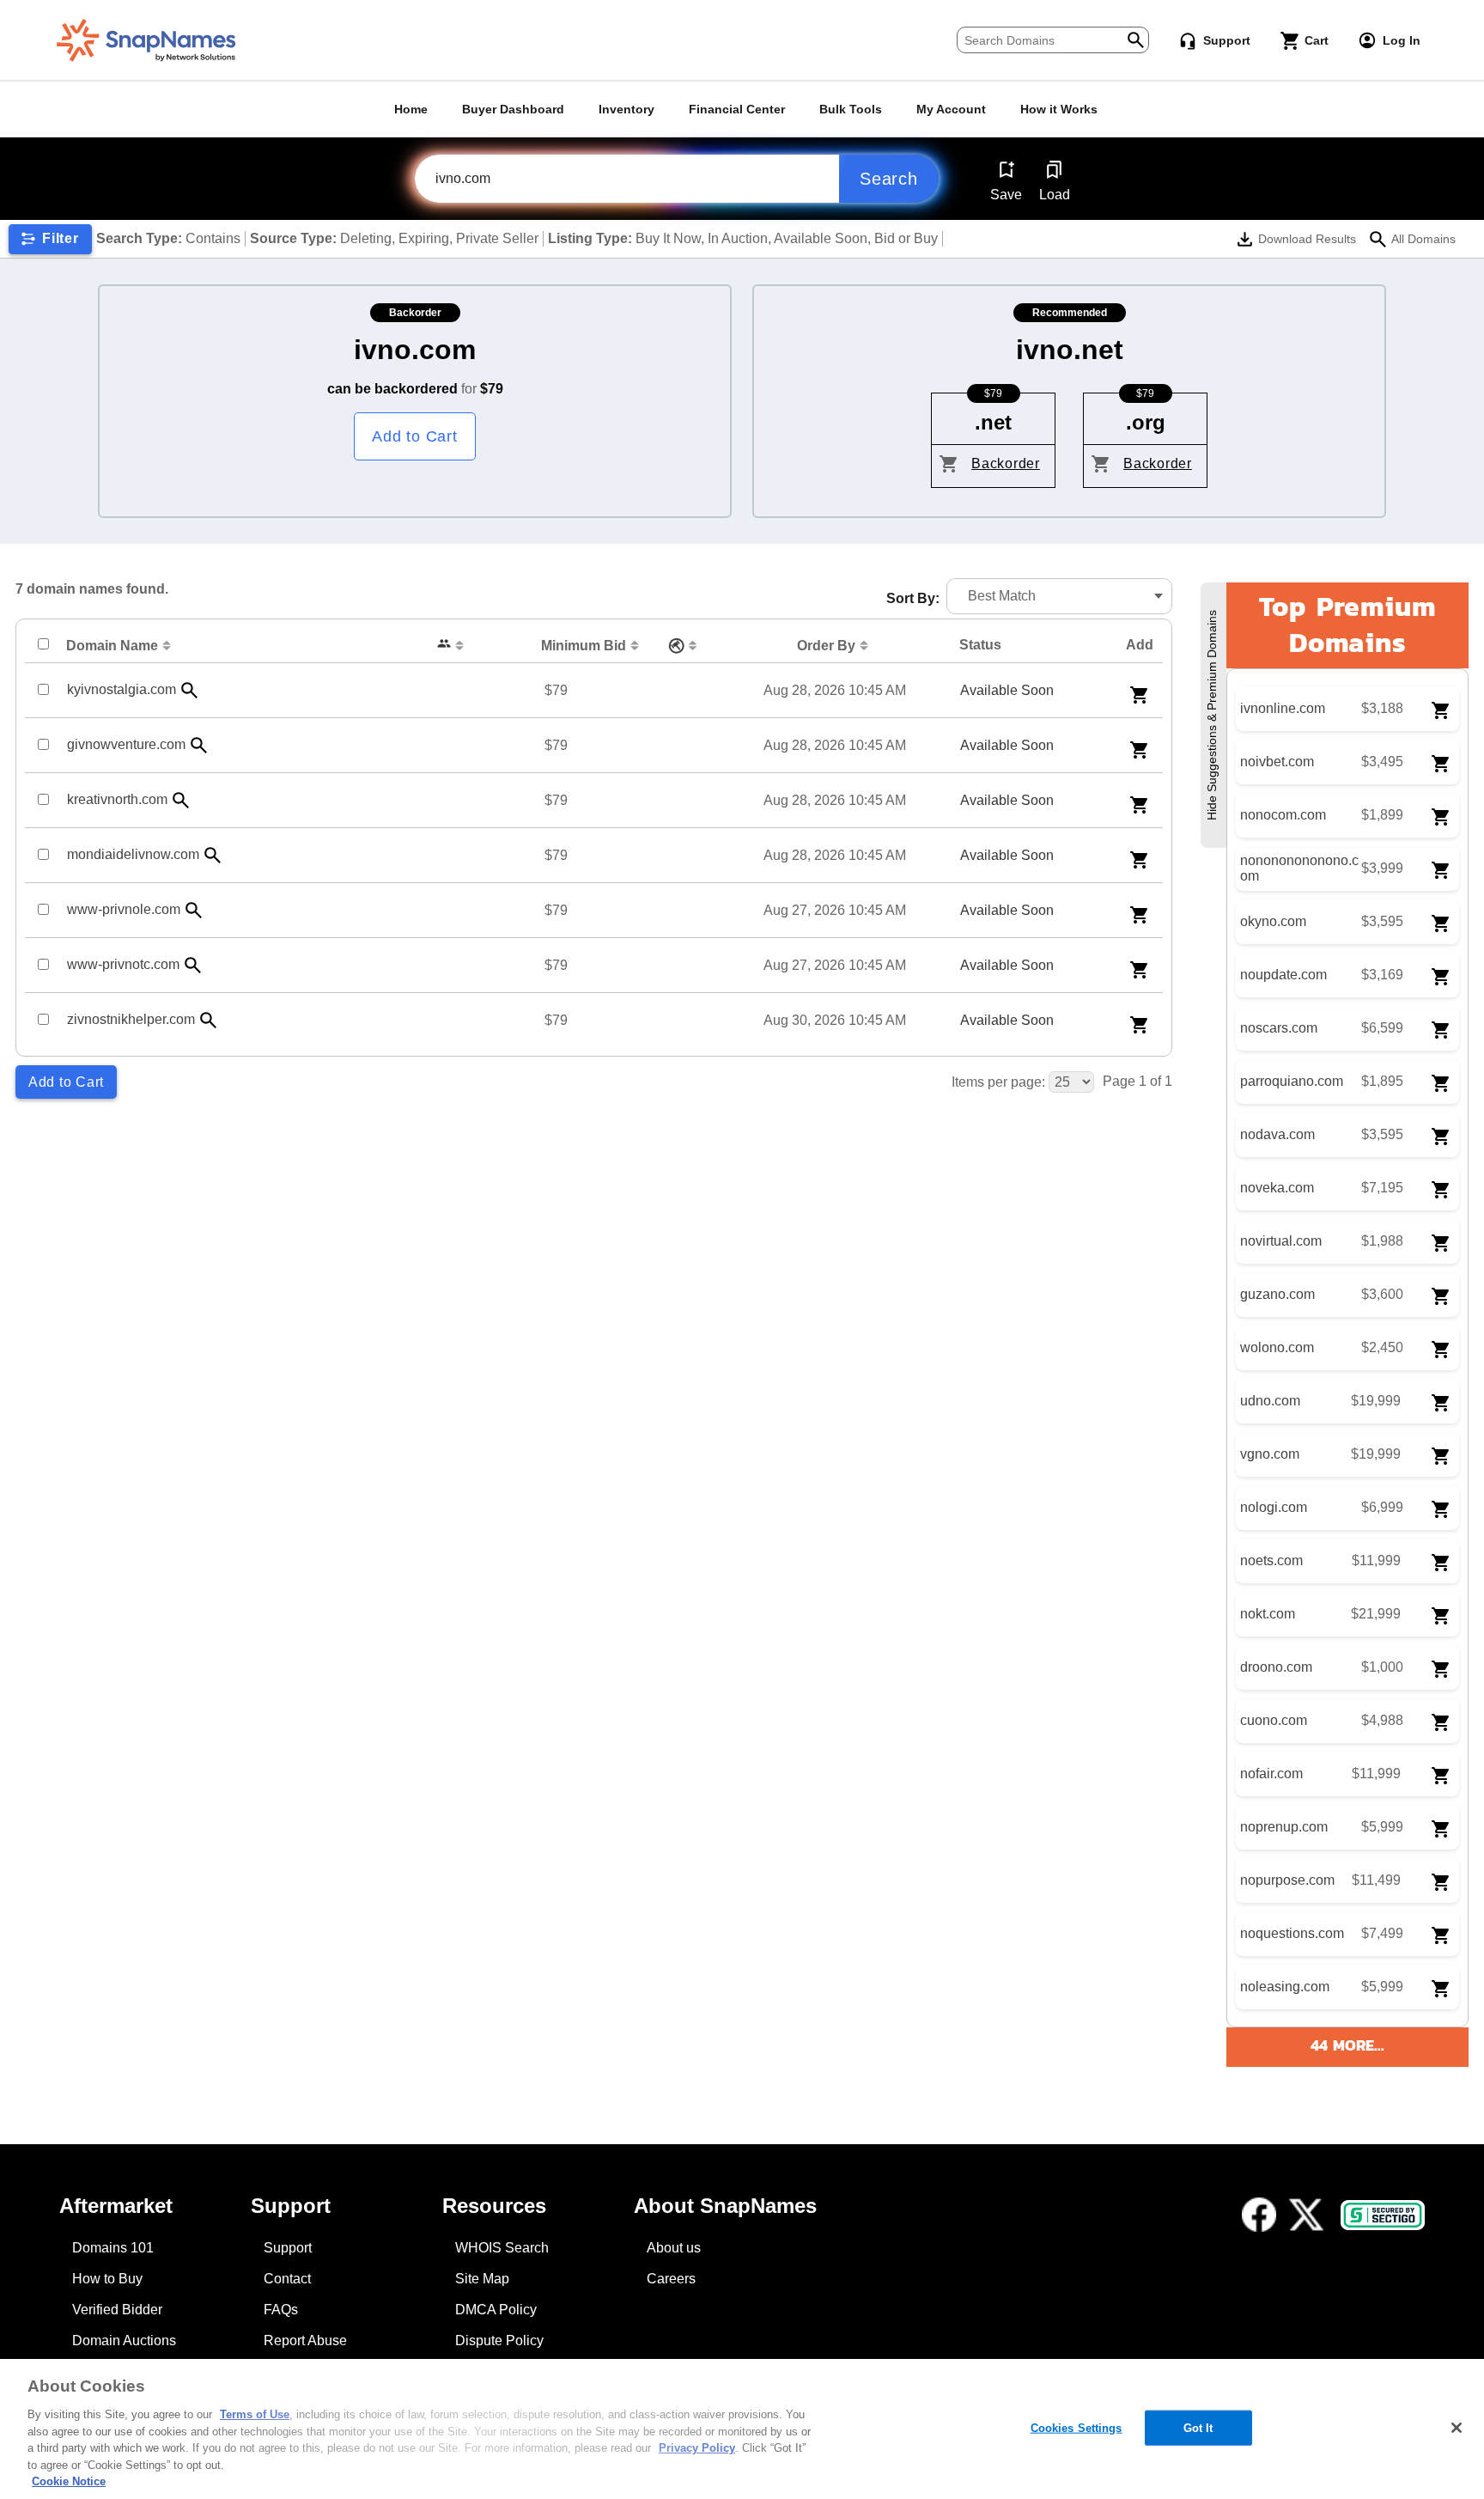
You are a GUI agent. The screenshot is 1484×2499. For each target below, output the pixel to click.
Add (1140, 645)
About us (674, 2248)
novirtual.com (1281, 1241)
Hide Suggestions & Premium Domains (1212, 715)
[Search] (1136, 38)
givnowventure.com (126, 744)
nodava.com (1277, 1134)
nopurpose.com (1287, 1880)
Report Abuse (305, 2341)
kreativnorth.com (117, 799)
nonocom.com (1283, 815)
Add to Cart (414, 436)
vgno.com (1270, 1454)
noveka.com (1277, 1188)
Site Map (482, 2279)
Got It (1198, 2427)
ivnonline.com (1283, 708)
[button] (1059, 596)
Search (889, 179)
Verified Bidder (117, 2310)
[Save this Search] (1006, 169)
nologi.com (1274, 1507)
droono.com (1276, 1667)
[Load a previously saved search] (1054, 169)
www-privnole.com (124, 909)
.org (1146, 422)
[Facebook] (1259, 2215)
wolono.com (1277, 1347)
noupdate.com (1283, 975)
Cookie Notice (69, 2481)
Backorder (1006, 463)
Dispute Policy (499, 2341)
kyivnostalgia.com (122, 689)
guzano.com (1277, 1294)
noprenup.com (1284, 1827)
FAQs (281, 2310)
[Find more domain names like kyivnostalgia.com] (190, 690)
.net (993, 422)
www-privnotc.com (123, 964)
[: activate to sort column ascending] (453, 645)
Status (980, 645)
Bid (584, 646)
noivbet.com (1277, 762)
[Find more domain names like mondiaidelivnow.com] (213, 855)
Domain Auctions (124, 2341)
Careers (671, 2279)
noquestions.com (1292, 1933)
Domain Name (112, 646)
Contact (287, 2279)
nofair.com (1271, 1774)
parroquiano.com (1292, 1081)
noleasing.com (1285, 1987)
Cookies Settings (1077, 2427)
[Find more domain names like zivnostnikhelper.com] (209, 1020)
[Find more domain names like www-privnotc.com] (193, 965)
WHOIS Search (502, 2248)
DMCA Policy (496, 2310)
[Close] (1457, 2428)
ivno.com (415, 350)
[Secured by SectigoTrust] (1383, 2215)
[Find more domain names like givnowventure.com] (199, 745)
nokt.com (1268, 1614)
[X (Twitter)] (1306, 2215)
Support (288, 2248)
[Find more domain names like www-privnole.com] (194, 910)
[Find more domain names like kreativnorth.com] (181, 800)
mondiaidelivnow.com (133, 854)
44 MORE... (1347, 2045)
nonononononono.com (1299, 868)
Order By (826, 646)
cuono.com (1274, 1720)
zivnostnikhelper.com (131, 1019)
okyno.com (1273, 921)
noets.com (1271, 1560)
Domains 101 (113, 2248)
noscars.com (1279, 1028)
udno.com (1270, 1401)
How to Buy (107, 2279)
